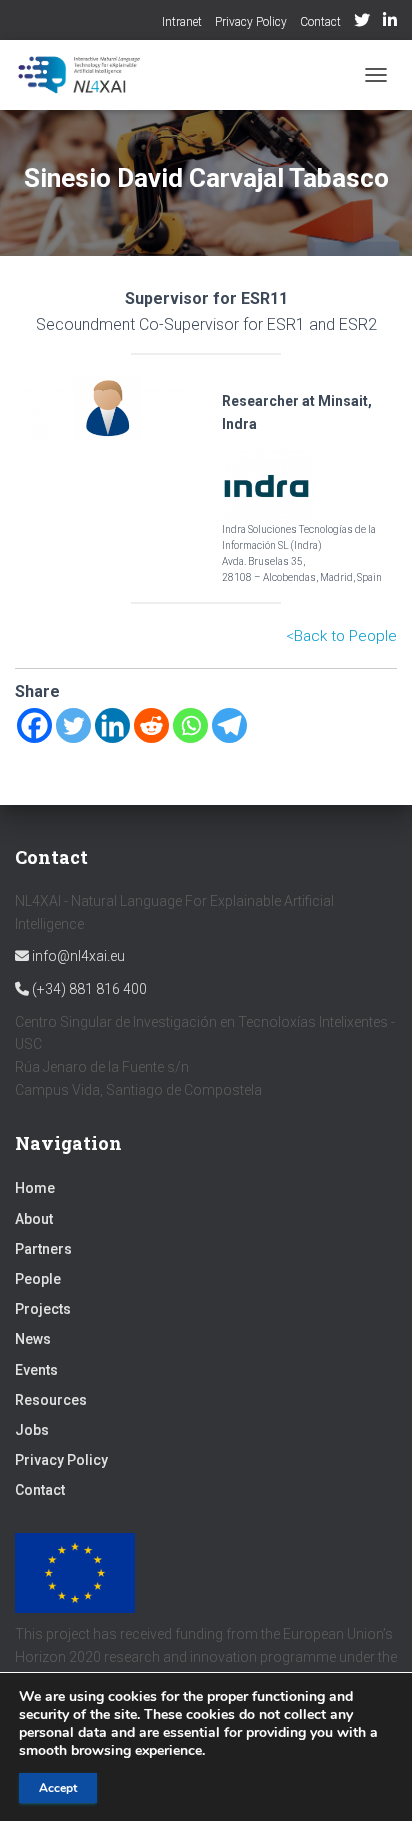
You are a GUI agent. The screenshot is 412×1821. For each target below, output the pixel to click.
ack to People (350, 636)
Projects (43, 1309)
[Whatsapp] (190, 725)
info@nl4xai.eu (77, 956)
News (33, 1339)
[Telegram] (229, 725)
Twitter (362, 23)
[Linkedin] (112, 725)
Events (36, 1370)
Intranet (182, 22)
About (34, 1219)
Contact (320, 22)
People (38, 1279)
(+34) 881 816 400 (88, 989)
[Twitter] (73, 725)
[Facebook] (34, 725)
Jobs (32, 1430)
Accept (58, 1788)
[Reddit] (151, 725)
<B (294, 636)
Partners (43, 1249)
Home (35, 1188)
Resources (51, 1400)
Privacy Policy (251, 22)
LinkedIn (390, 23)
